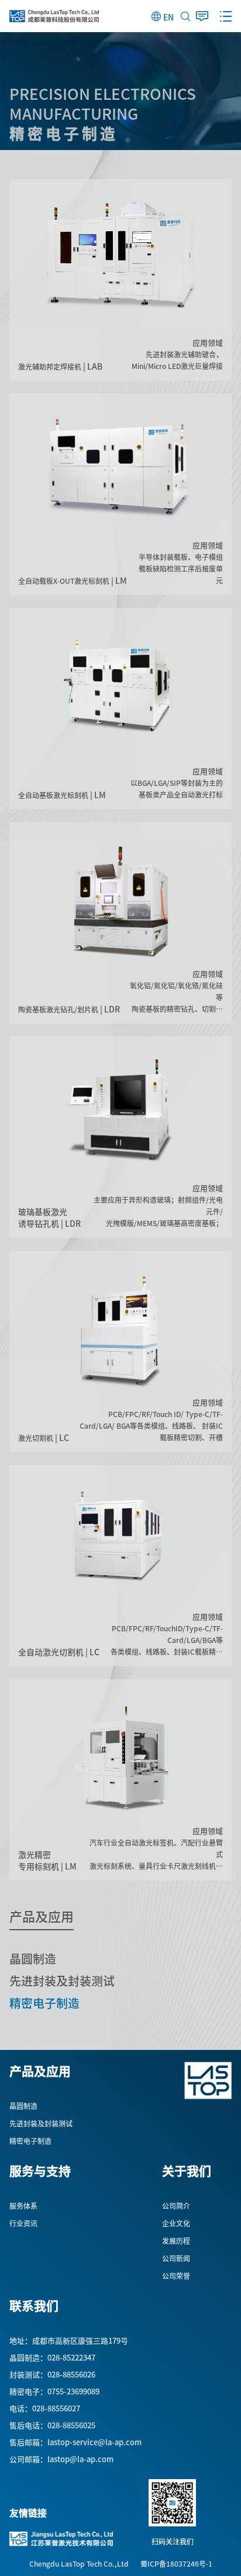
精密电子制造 (44, 2003)
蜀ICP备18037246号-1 (176, 2564)
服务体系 (23, 2206)
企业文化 (176, 2223)
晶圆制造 (33, 1959)
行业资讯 (23, 2223)
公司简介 (176, 2206)
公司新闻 (176, 2258)
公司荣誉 (176, 2276)
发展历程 (176, 2241)
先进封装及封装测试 (62, 1981)
